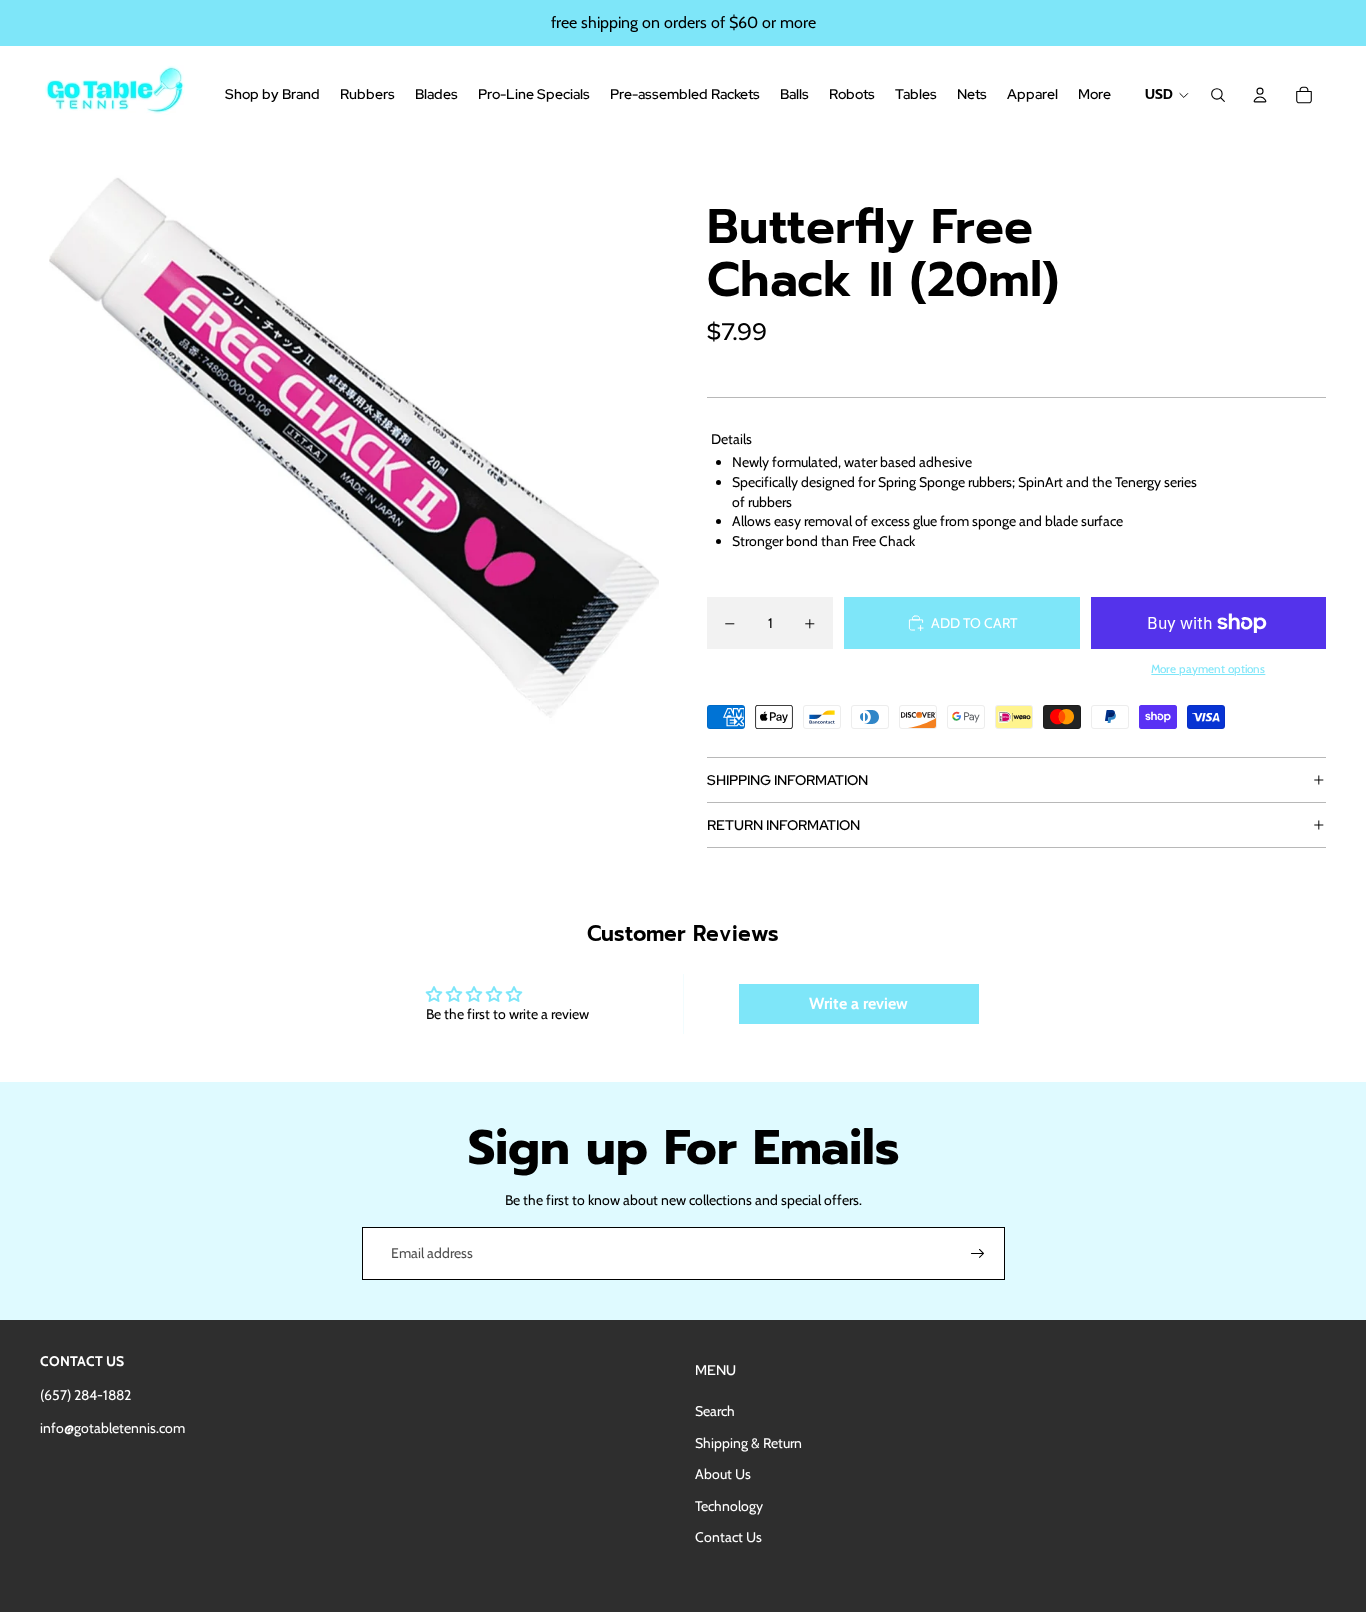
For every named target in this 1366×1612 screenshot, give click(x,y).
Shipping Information (787, 780)
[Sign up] (978, 1254)
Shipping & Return (748, 1443)
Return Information (783, 825)
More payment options (1208, 669)
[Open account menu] (1260, 95)
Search (715, 1411)
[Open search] (1218, 95)
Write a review (858, 1003)
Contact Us (728, 1537)
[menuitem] (1094, 95)
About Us (723, 1474)
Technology (729, 1506)
